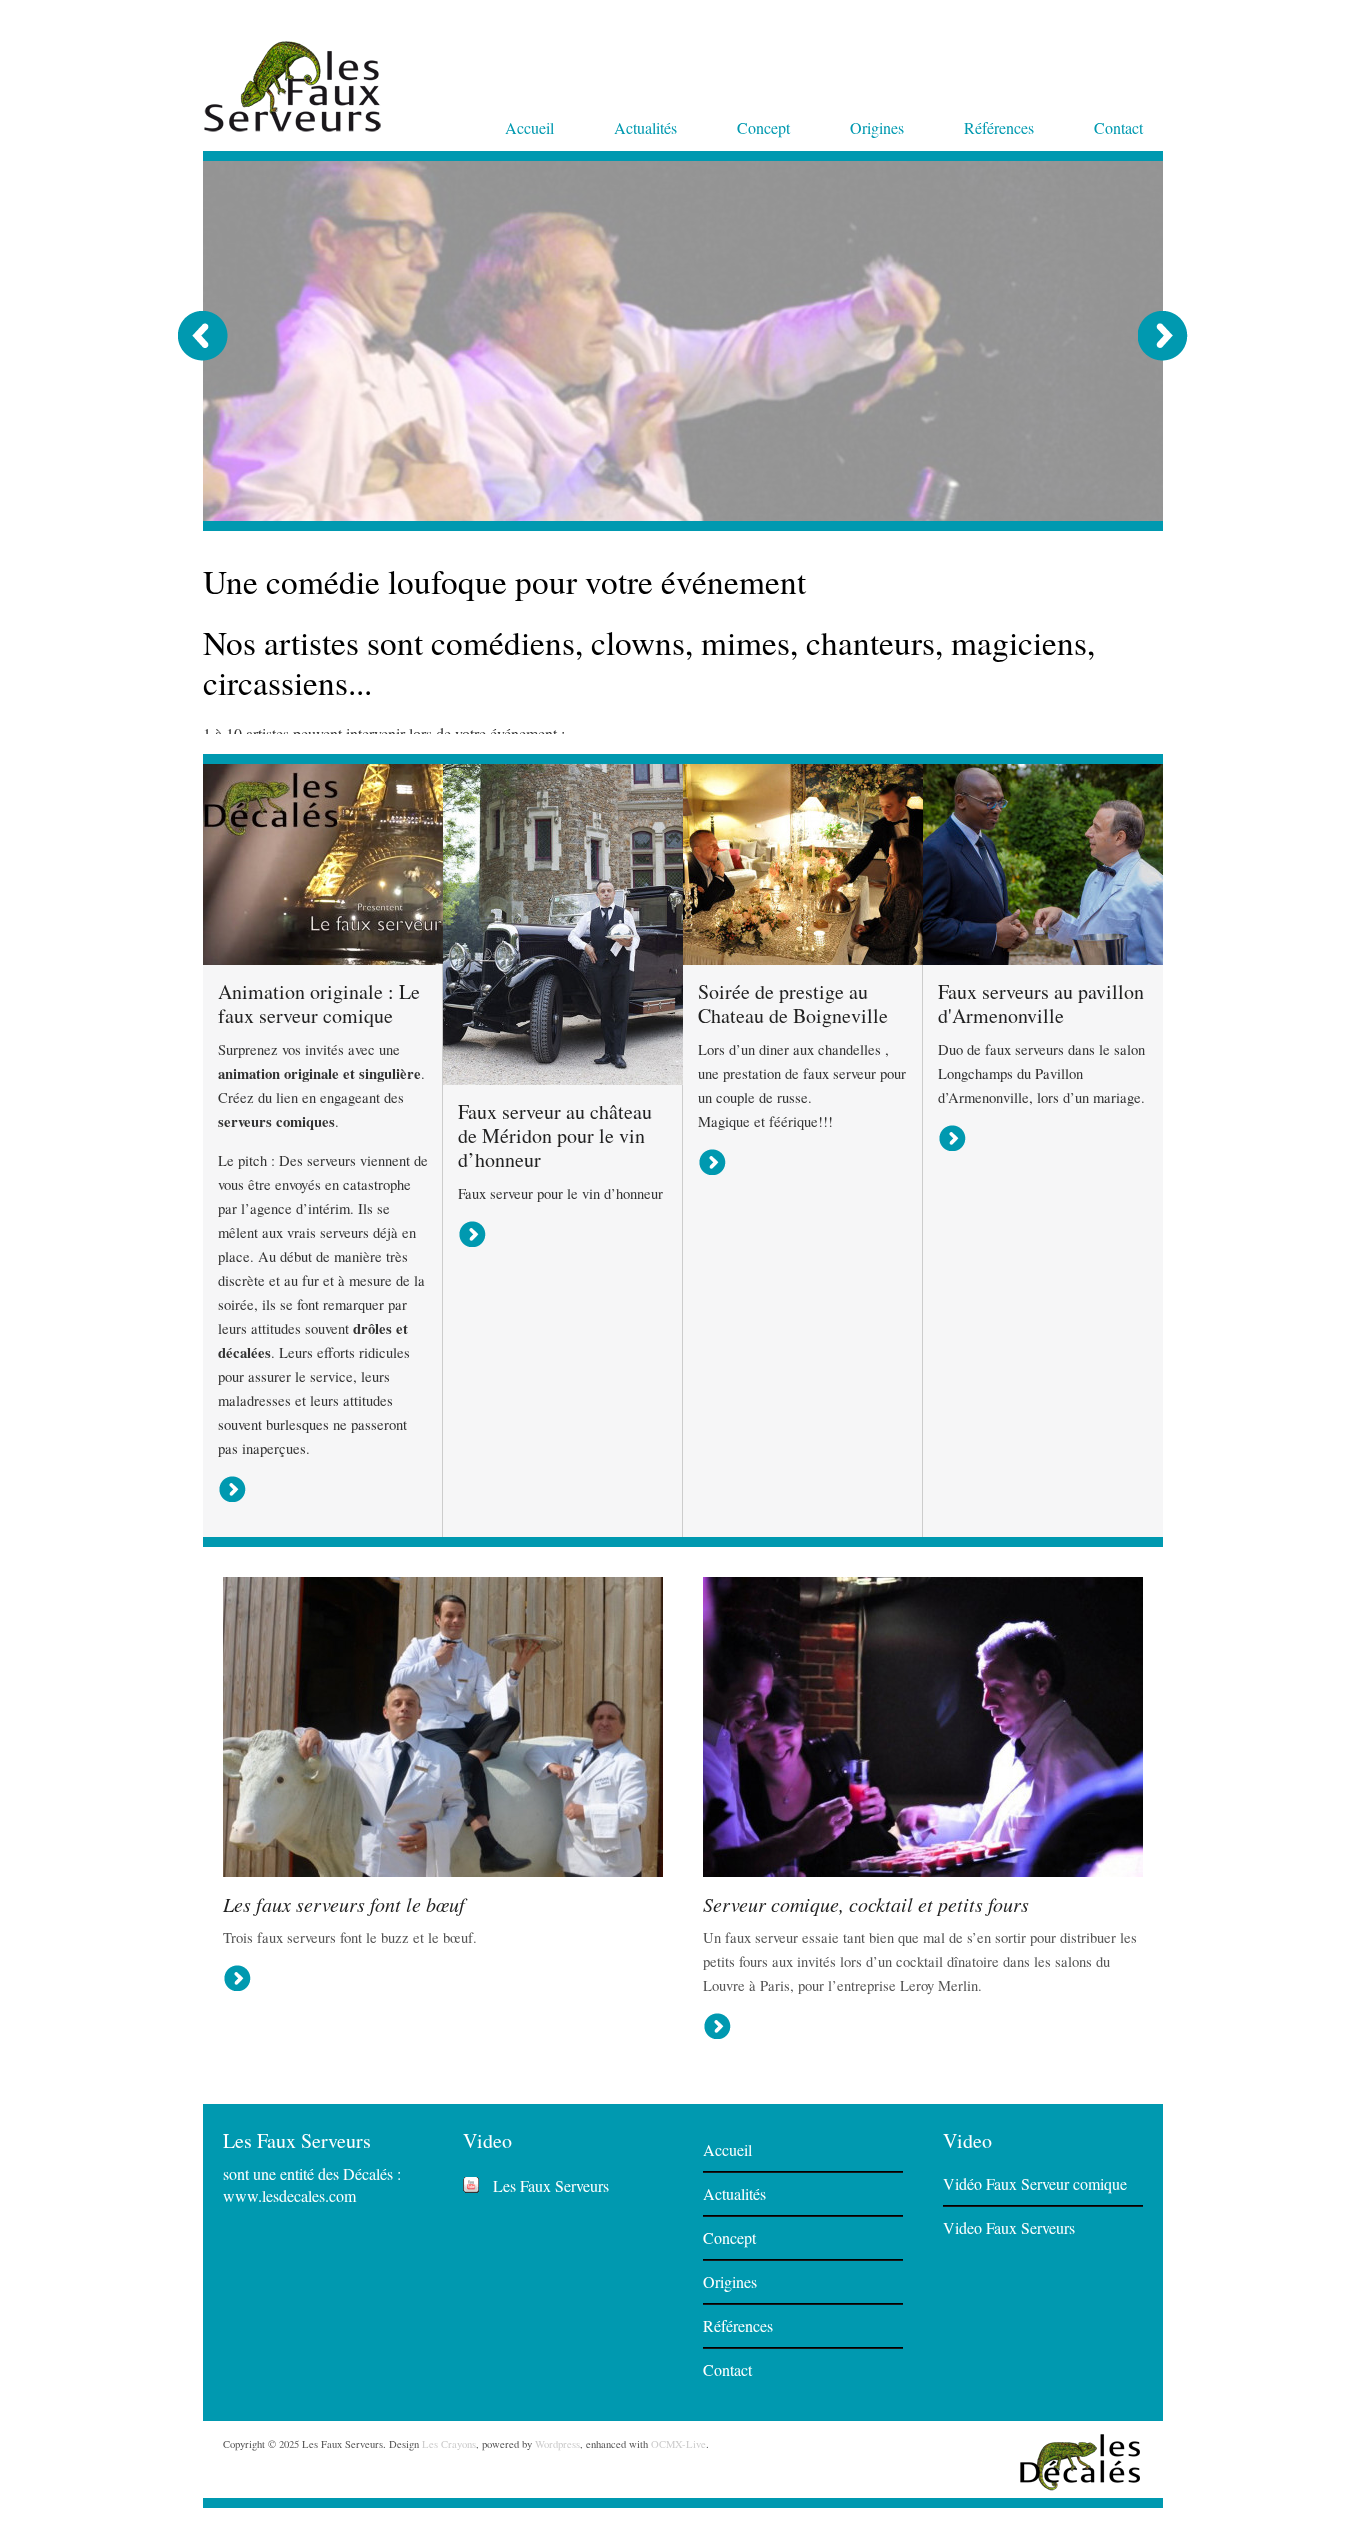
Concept (763, 128)
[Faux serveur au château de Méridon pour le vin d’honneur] (563, 1187)
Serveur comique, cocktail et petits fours (866, 2013)
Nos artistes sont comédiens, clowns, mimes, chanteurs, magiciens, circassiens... (649, 601)
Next (1163, 336)
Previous (203, 336)
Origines (877, 128)
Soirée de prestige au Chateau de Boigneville (793, 1112)
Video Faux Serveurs (1009, 2336)
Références (999, 128)
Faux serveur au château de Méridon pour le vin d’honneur (555, 1244)
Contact (1118, 128)
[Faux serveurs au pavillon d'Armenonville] (1043, 1067)
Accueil (529, 128)
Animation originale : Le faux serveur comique (319, 1112)
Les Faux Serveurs (551, 2294)
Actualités (645, 128)
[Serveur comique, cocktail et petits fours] (923, 1979)
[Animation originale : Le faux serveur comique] (323, 1067)
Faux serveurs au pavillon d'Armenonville (1041, 1112)
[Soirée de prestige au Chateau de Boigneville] (803, 1067)
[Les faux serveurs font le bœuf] (443, 1979)
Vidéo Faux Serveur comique (1035, 2292)
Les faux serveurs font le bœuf (344, 2013)
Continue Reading (291, 830)
